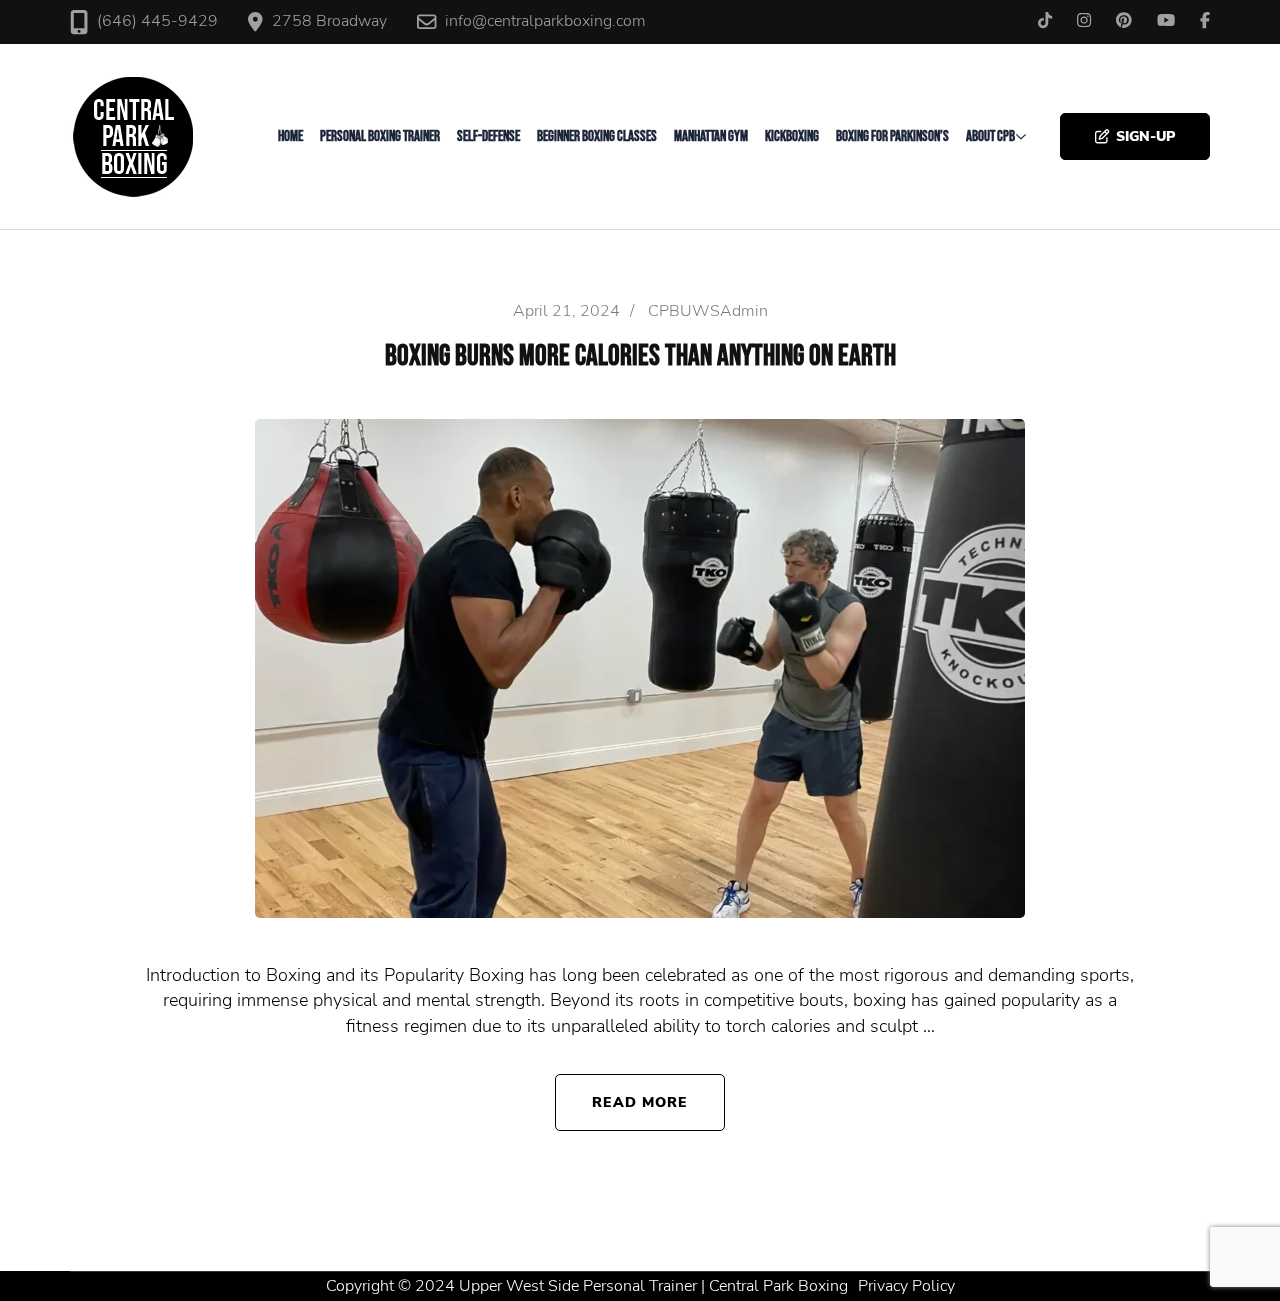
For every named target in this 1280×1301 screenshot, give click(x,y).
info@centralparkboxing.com (545, 21)
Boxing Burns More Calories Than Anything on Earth (640, 356)
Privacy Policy (906, 1286)
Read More (640, 1102)
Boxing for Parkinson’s (892, 136)
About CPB (990, 136)
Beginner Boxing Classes (597, 136)
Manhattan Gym (711, 136)
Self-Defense (488, 136)
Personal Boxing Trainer (380, 136)
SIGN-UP (1145, 136)
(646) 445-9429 (157, 21)
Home (290, 136)
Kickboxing (792, 136)
